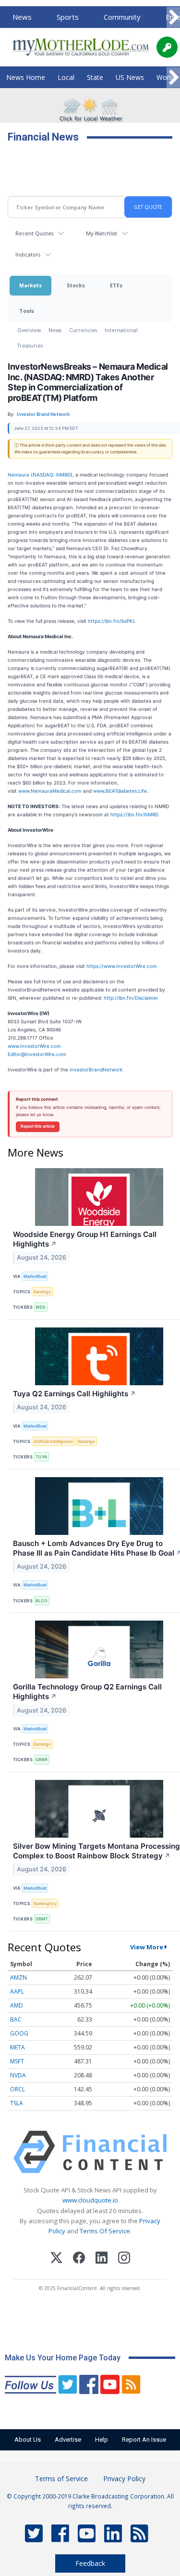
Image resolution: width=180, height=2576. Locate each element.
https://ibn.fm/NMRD (134, 814)
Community (122, 17)
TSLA (17, 2103)
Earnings (42, 1292)
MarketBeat (35, 1276)
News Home (26, 77)
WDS (41, 1307)
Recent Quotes (34, 233)
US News (130, 77)
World (166, 77)
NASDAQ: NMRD (52, 475)
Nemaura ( (20, 475)
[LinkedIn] (102, 2259)
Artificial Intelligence (53, 1441)
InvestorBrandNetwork (96, 1069)
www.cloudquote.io (90, 2200)
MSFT (17, 2061)
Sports (68, 17)
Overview (29, 330)
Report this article (38, 1126)
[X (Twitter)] (56, 2259)
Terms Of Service (105, 2231)
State (95, 77)
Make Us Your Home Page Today (63, 2358)
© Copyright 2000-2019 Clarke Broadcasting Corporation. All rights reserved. (90, 2501)
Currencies (83, 330)
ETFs (116, 285)
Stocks (76, 285)
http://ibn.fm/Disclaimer (131, 998)
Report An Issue (144, 2440)
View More (147, 1947)
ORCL (18, 2089)
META (18, 2047)
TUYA (41, 1457)
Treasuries (30, 345)
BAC (16, 2019)
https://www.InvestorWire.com (122, 966)
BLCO (42, 1601)
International (121, 330)
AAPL (17, 1991)
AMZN (18, 1977)
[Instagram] (124, 2259)
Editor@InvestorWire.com (37, 1054)
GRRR (42, 1759)
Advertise (68, 2440)
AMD (17, 2005)
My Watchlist (102, 233)
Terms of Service (61, 2479)
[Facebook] (79, 2259)
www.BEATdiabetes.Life (120, 791)
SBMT (42, 1919)
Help (102, 2440)
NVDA (18, 2075)
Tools (27, 311)
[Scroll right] (173, 18)
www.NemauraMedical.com (50, 791)
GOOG (19, 2033)
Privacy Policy (124, 2479)
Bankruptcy (45, 1903)
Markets (30, 285)
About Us (28, 2440)
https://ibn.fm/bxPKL (112, 621)
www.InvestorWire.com (34, 1046)
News (22, 17)
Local (66, 77)
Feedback (90, 2563)
